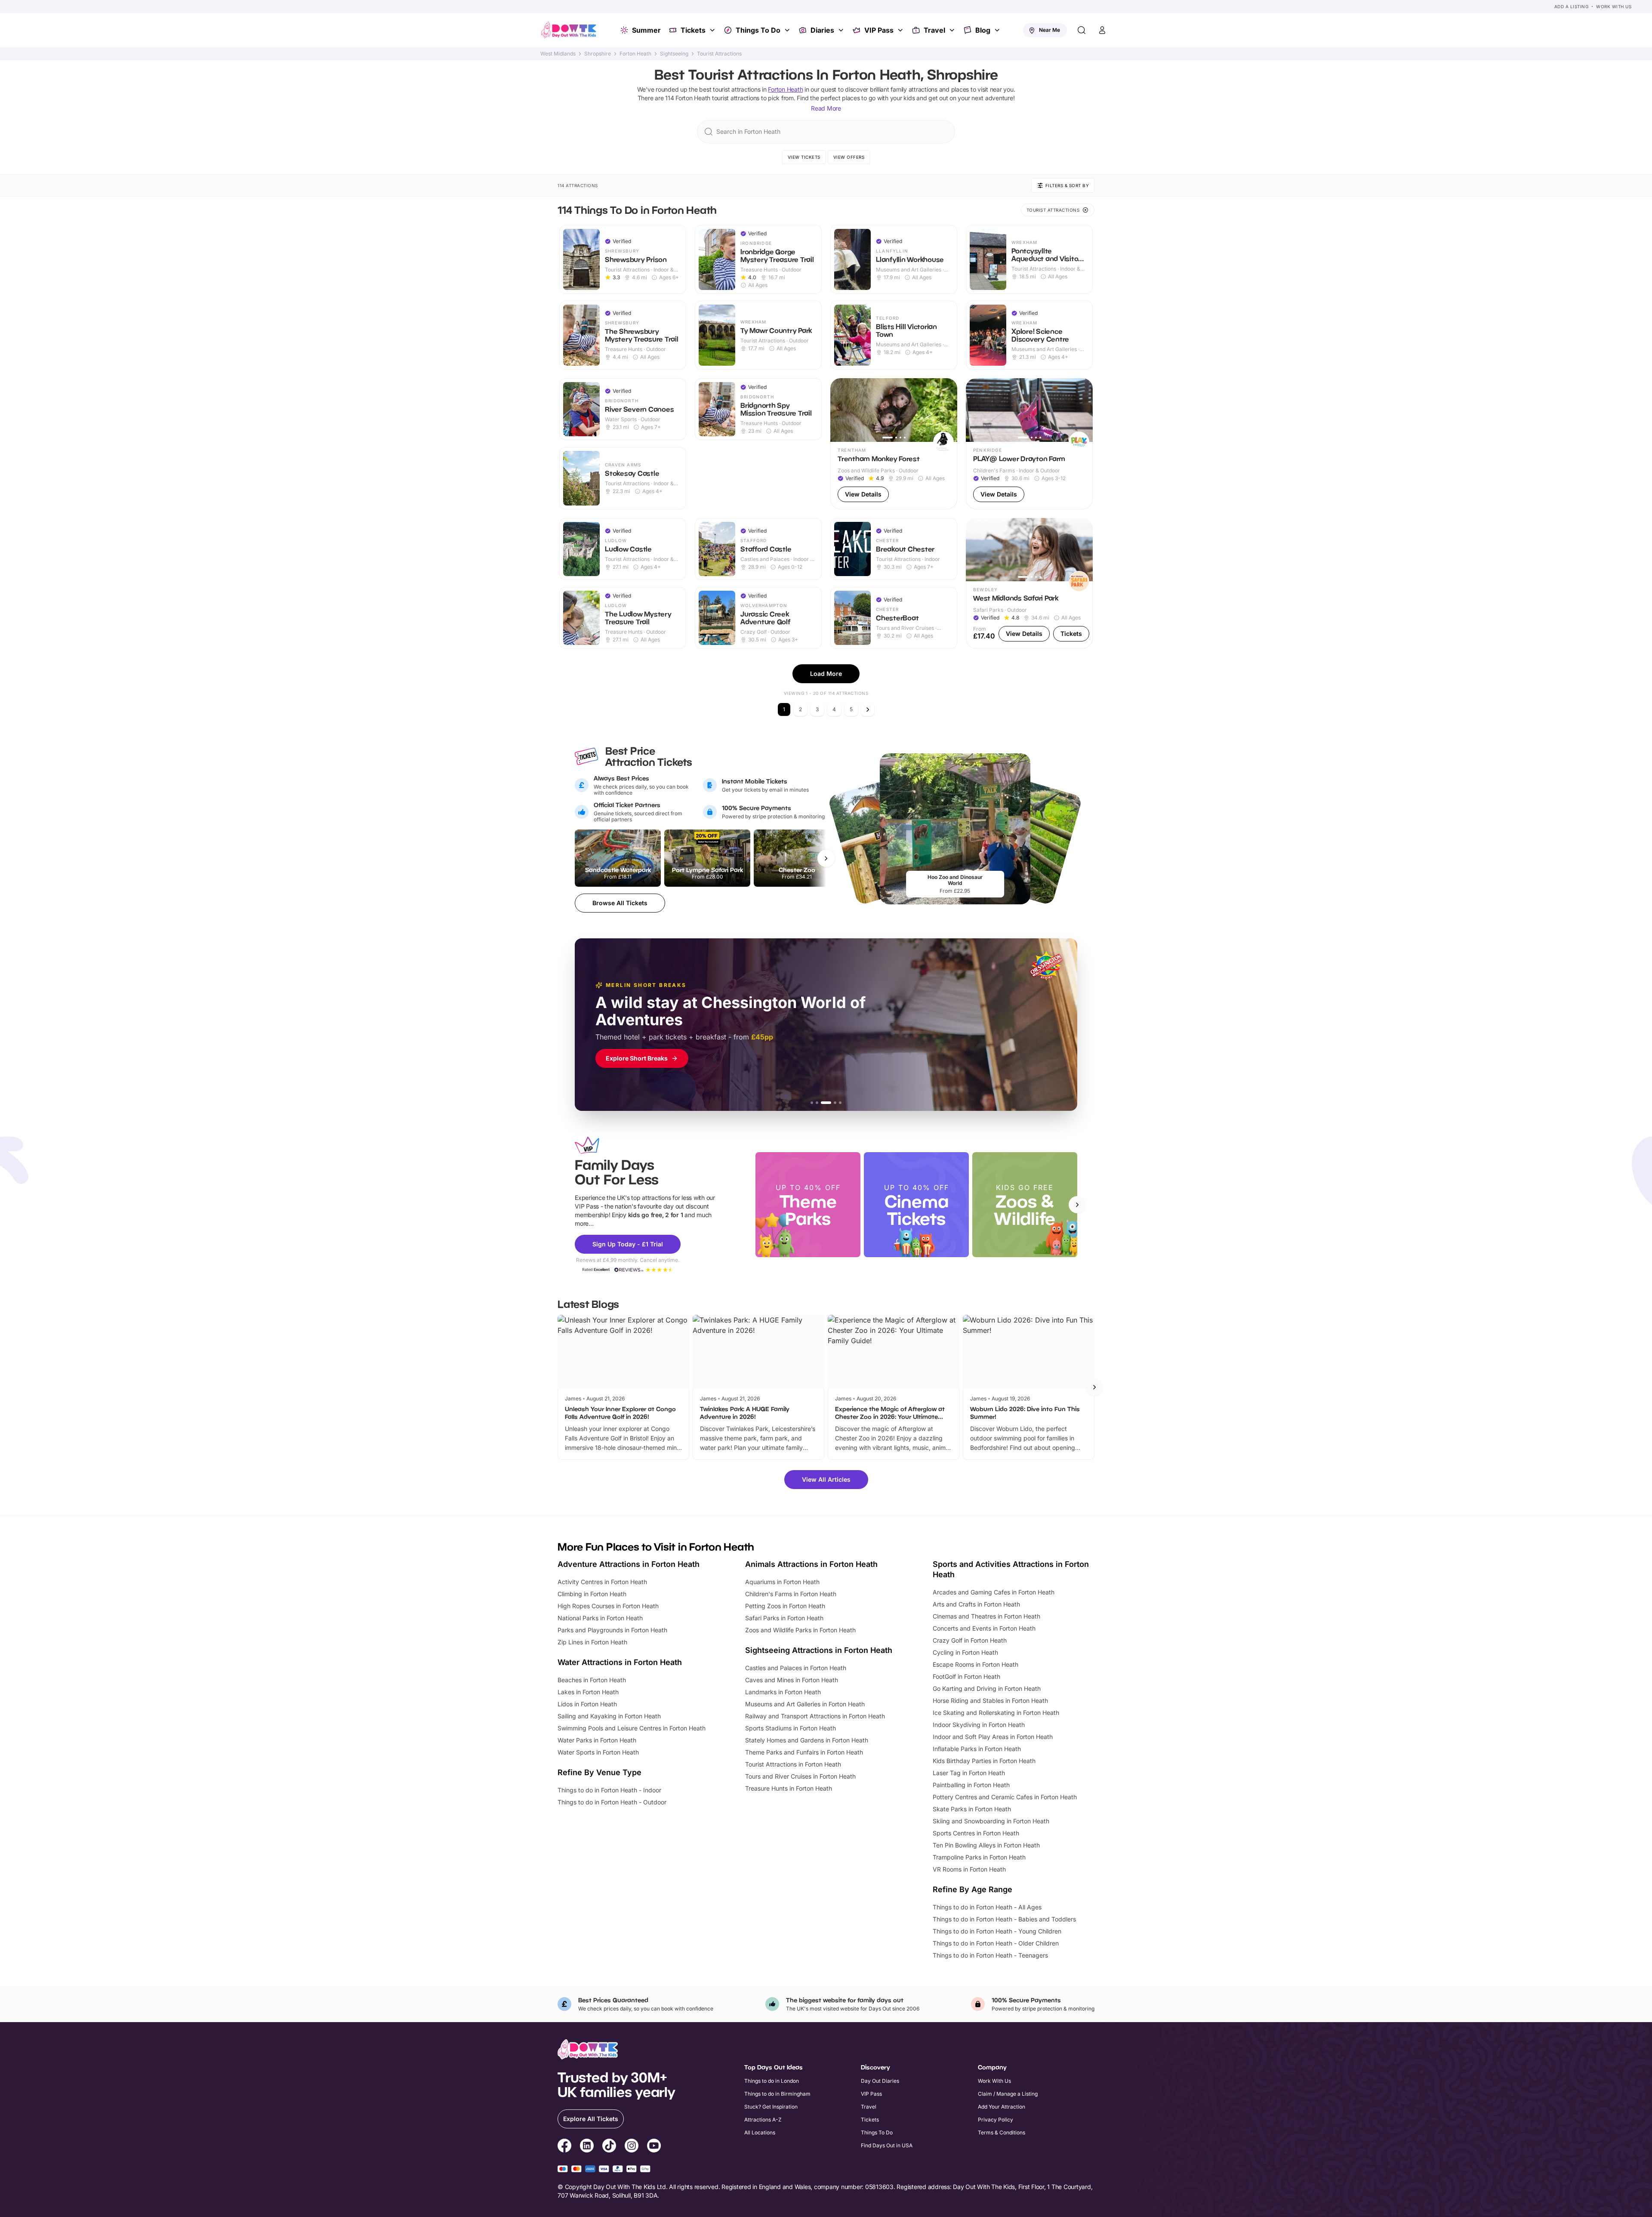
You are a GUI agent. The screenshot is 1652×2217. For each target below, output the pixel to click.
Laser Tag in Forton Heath (969, 1773)
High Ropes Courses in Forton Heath (608, 1606)
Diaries (822, 30)
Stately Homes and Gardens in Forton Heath (807, 1740)
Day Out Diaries (880, 2081)
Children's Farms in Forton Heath (791, 1594)
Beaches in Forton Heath (592, 1680)
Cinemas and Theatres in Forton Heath (986, 1616)
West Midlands (558, 54)
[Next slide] (1077, 1205)
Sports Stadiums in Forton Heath (791, 1728)
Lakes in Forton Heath (588, 1692)
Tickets (693, 30)
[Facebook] (564, 2147)
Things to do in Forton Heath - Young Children (997, 1931)
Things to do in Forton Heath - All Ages (987, 1907)
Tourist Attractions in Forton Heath (793, 1764)
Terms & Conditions (1002, 2132)
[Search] (1082, 30)
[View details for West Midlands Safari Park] (1029, 584)
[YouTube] (654, 2147)
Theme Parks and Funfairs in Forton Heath (804, 1752)
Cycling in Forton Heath (965, 1652)
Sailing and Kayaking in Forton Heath (609, 1716)
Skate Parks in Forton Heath (972, 1809)
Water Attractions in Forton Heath (620, 1662)
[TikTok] (609, 2147)
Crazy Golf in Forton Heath (970, 1640)
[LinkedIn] (587, 2147)
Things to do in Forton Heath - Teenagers (990, 1955)
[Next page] (868, 709)
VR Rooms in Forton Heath (969, 1869)
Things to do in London (772, 2081)
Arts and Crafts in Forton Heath (976, 1604)
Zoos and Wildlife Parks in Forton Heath (800, 1630)
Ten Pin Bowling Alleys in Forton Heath (986, 1845)
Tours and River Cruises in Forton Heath (800, 1776)
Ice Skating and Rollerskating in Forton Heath (996, 1713)
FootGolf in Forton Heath (966, 1676)
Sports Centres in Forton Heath (976, 1833)
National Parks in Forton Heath (600, 1618)
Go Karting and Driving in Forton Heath (987, 1688)
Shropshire (598, 54)
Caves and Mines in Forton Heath (792, 1680)
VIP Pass (879, 30)
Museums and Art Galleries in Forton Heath (805, 1704)
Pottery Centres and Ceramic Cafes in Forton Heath (1005, 1797)
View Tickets (804, 157)
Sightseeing (674, 54)
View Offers (849, 157)
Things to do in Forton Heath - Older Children (996, 1943)
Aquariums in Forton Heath (782, 1582)
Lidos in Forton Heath (587, 1704)
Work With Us (1614, 6)
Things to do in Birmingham (777, 2094)
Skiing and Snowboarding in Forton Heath (991, 1821)
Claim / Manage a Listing (1008, 2094)
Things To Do (758, 30)
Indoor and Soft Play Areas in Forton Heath (993, 1737)
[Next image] (947, 410)
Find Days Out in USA (887, 2145)
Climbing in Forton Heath (592, 1594)
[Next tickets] (826, 858)
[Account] (1102, 30)
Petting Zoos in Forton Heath (785, 1606)
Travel (934, 30)
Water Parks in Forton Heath (597, 1740)
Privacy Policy (996, 2120)
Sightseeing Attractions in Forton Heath (819, 1650)
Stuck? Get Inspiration (771, 2107)
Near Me (1049, 30)
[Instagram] (632, 2147)
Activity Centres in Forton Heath (602, 1582)
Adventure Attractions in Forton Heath (629, 1564)
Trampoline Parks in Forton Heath (979, 1857)
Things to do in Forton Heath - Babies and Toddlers (1004, 1919)
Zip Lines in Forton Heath (592, 1642)
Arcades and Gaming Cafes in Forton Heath (994, 1592)
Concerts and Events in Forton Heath (984, 1628)
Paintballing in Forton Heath (971, 1785)
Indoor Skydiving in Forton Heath (979, 1725)
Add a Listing (1572, 6)
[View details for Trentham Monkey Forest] (894, 444)
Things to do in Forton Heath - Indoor (609, 1790)
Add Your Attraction (1002, 2107)
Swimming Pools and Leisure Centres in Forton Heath (632, 1728)
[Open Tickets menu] (713, 30)
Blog (983, 30)
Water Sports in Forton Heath (598, 1752)
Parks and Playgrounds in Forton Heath (612, 1630)
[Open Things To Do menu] (788, 30)
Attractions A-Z (763, 2120)
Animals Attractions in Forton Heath (811, 1564)
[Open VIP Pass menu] (901, 30)
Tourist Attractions (719, 54)
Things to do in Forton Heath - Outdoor (612, 1802)
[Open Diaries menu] (842, 30)
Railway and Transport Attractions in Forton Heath (815, 1716)
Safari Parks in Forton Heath (784, 1618)
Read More (826, 108)
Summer (646, 30)
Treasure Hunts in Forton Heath (789, 1788)
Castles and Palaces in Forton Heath (796, 1668)
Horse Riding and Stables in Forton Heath (990, 1701)
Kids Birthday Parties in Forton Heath (984, 1761)
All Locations (760, 2132)
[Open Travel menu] (953, 30)
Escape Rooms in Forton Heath (975, 1664)
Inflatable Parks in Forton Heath (977, 1749)
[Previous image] (841, 410)
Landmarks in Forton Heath (783, 1692)
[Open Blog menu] (998, 30)
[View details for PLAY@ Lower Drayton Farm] (1029, 444)
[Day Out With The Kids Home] (569, 30)
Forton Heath (635, 54)
